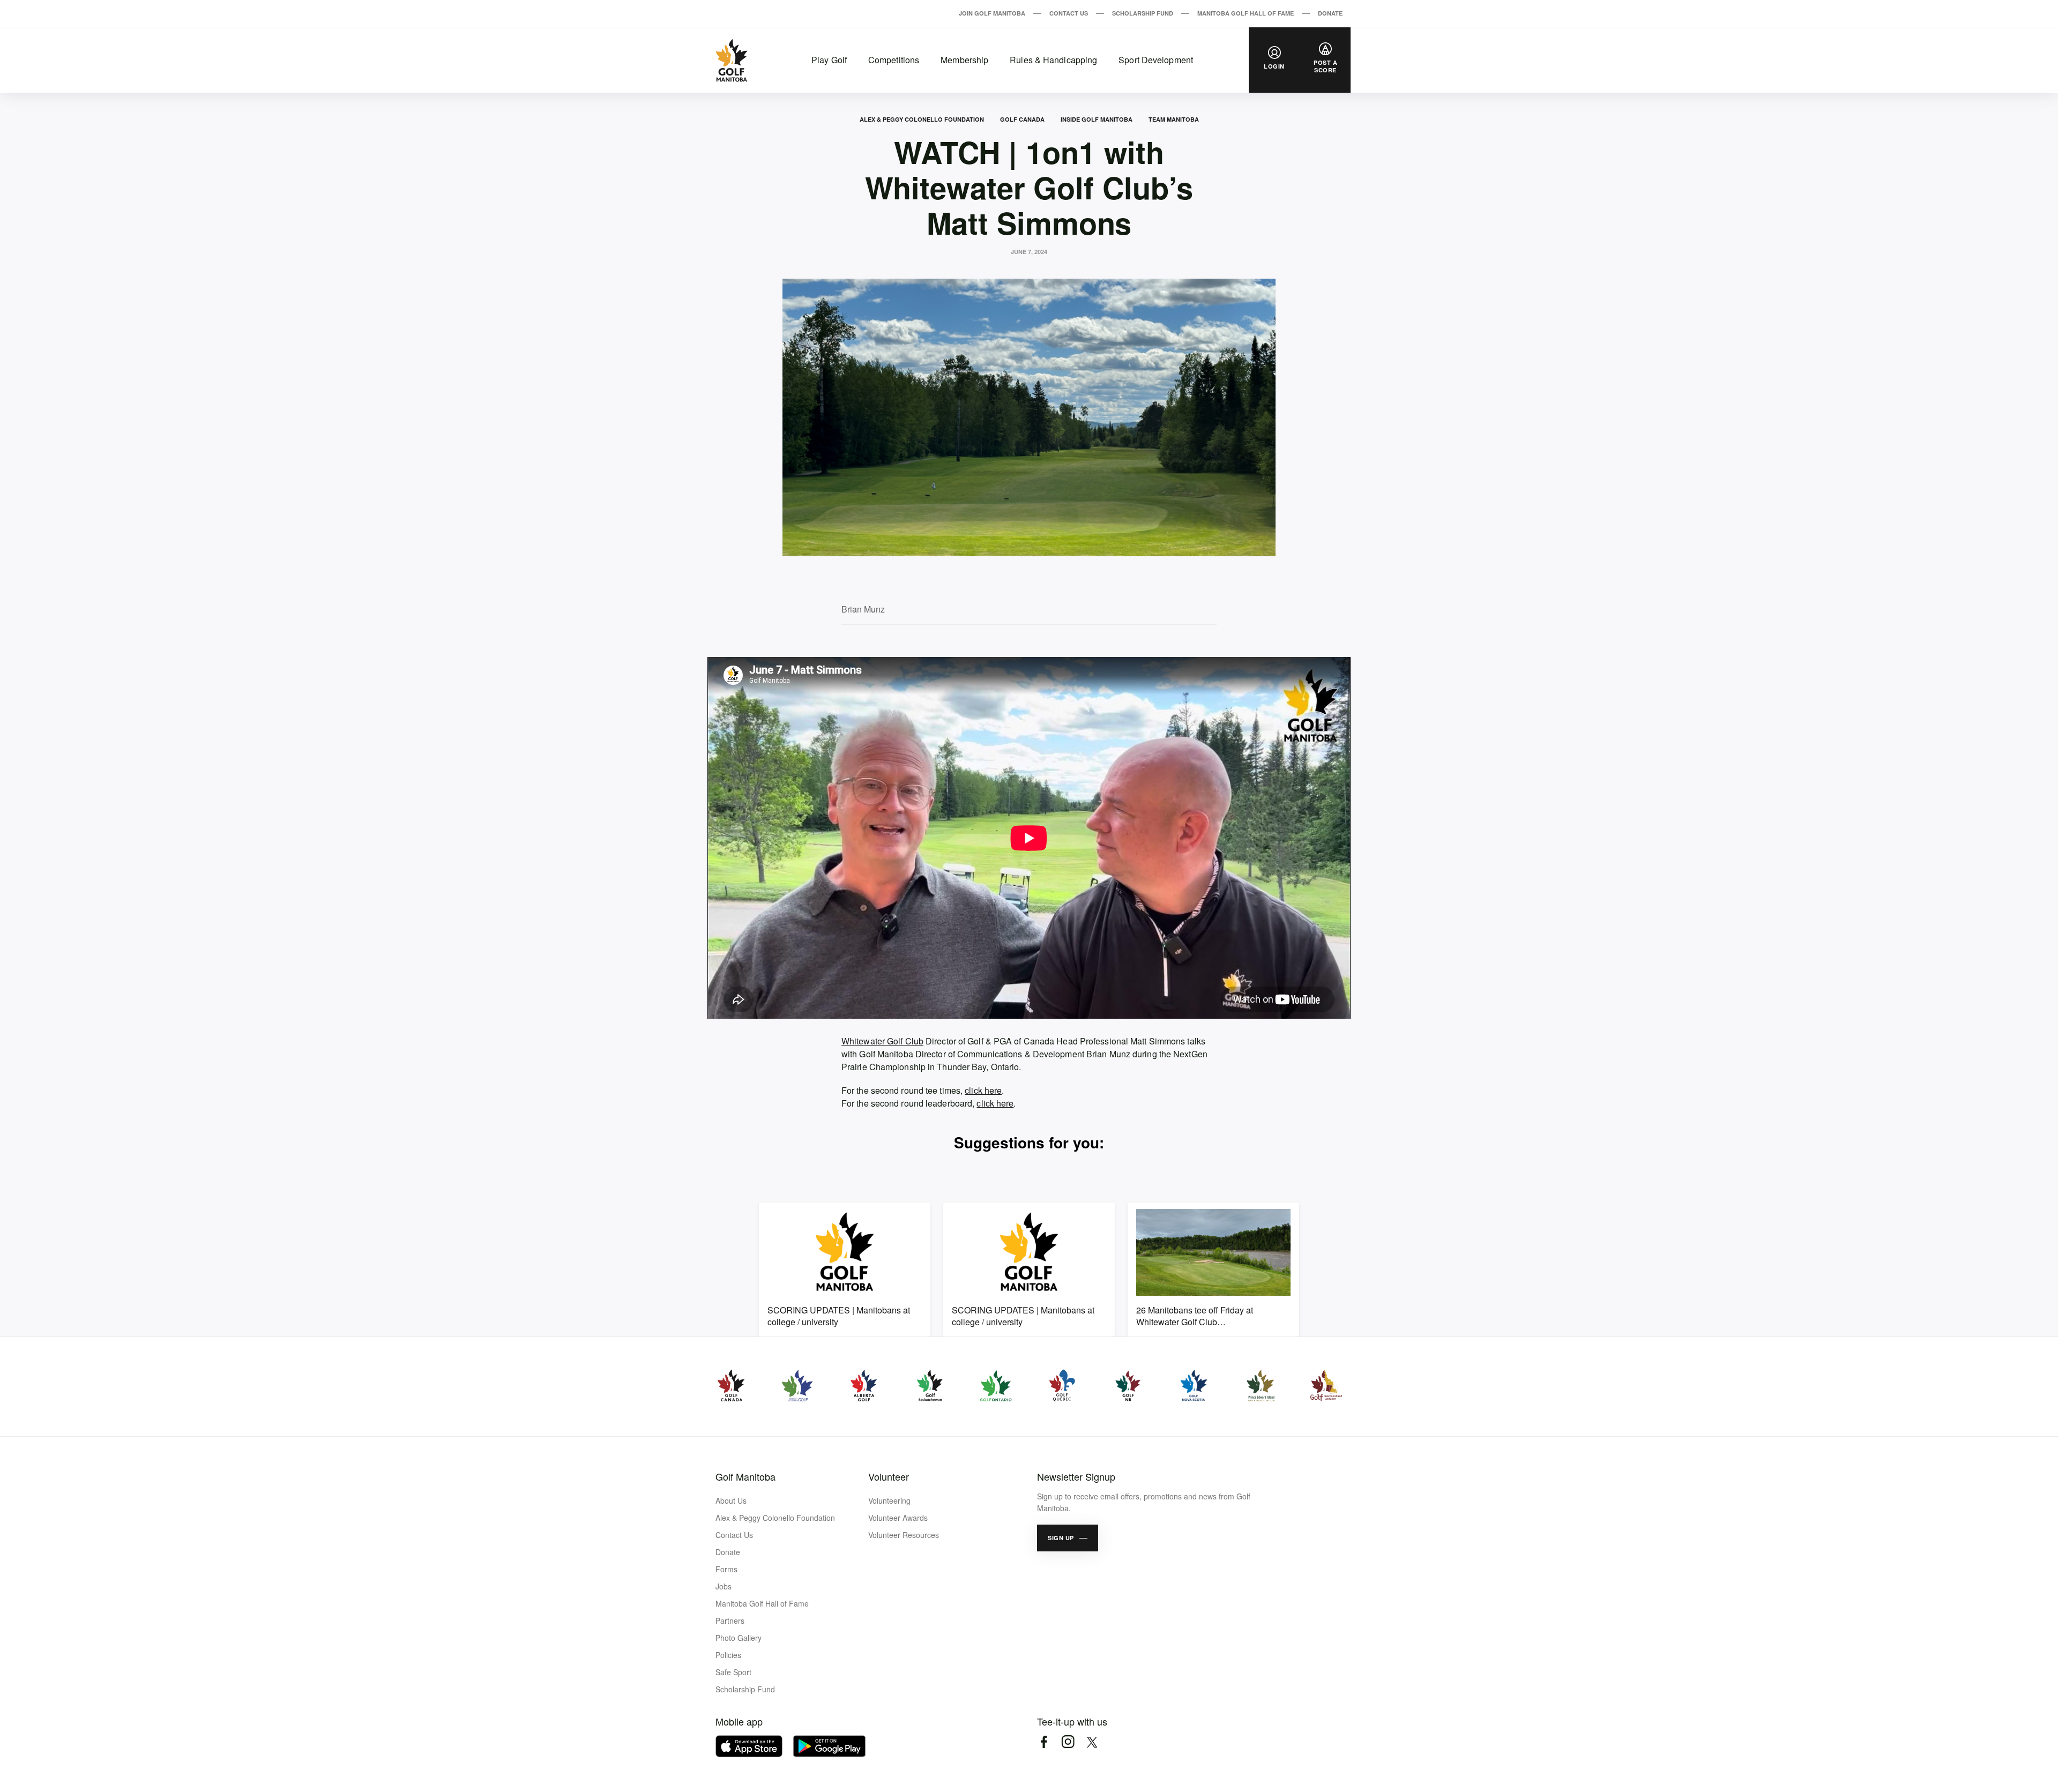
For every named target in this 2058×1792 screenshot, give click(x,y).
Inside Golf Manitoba (1097, 119)
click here (983, 1090)
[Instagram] (1068, 1742)
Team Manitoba (1174, 119)
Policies (728, 1655)
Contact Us (1069, 13)
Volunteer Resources (904, 1535)
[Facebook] (1044, 1742)
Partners (730, 1621)
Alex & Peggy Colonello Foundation (922, 119)
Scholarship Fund (1143, 13)
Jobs (724, 1586)
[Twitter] (1092, 1742)
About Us (731, 1500)
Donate (1330, 13)
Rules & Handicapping (1053, 60)
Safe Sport (733, 1672)
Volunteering (889, 1500)
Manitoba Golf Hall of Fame (1246, 13)
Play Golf (829, 60)
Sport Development (1156, 60)
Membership (964, 60)
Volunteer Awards (898, 1518)
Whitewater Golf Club (882, 1041)
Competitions (894, 60)
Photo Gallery (739, 1638)
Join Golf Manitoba (992, 13)
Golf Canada (1022, 119)
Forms (726, 1569)
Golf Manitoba (745, 1476)
